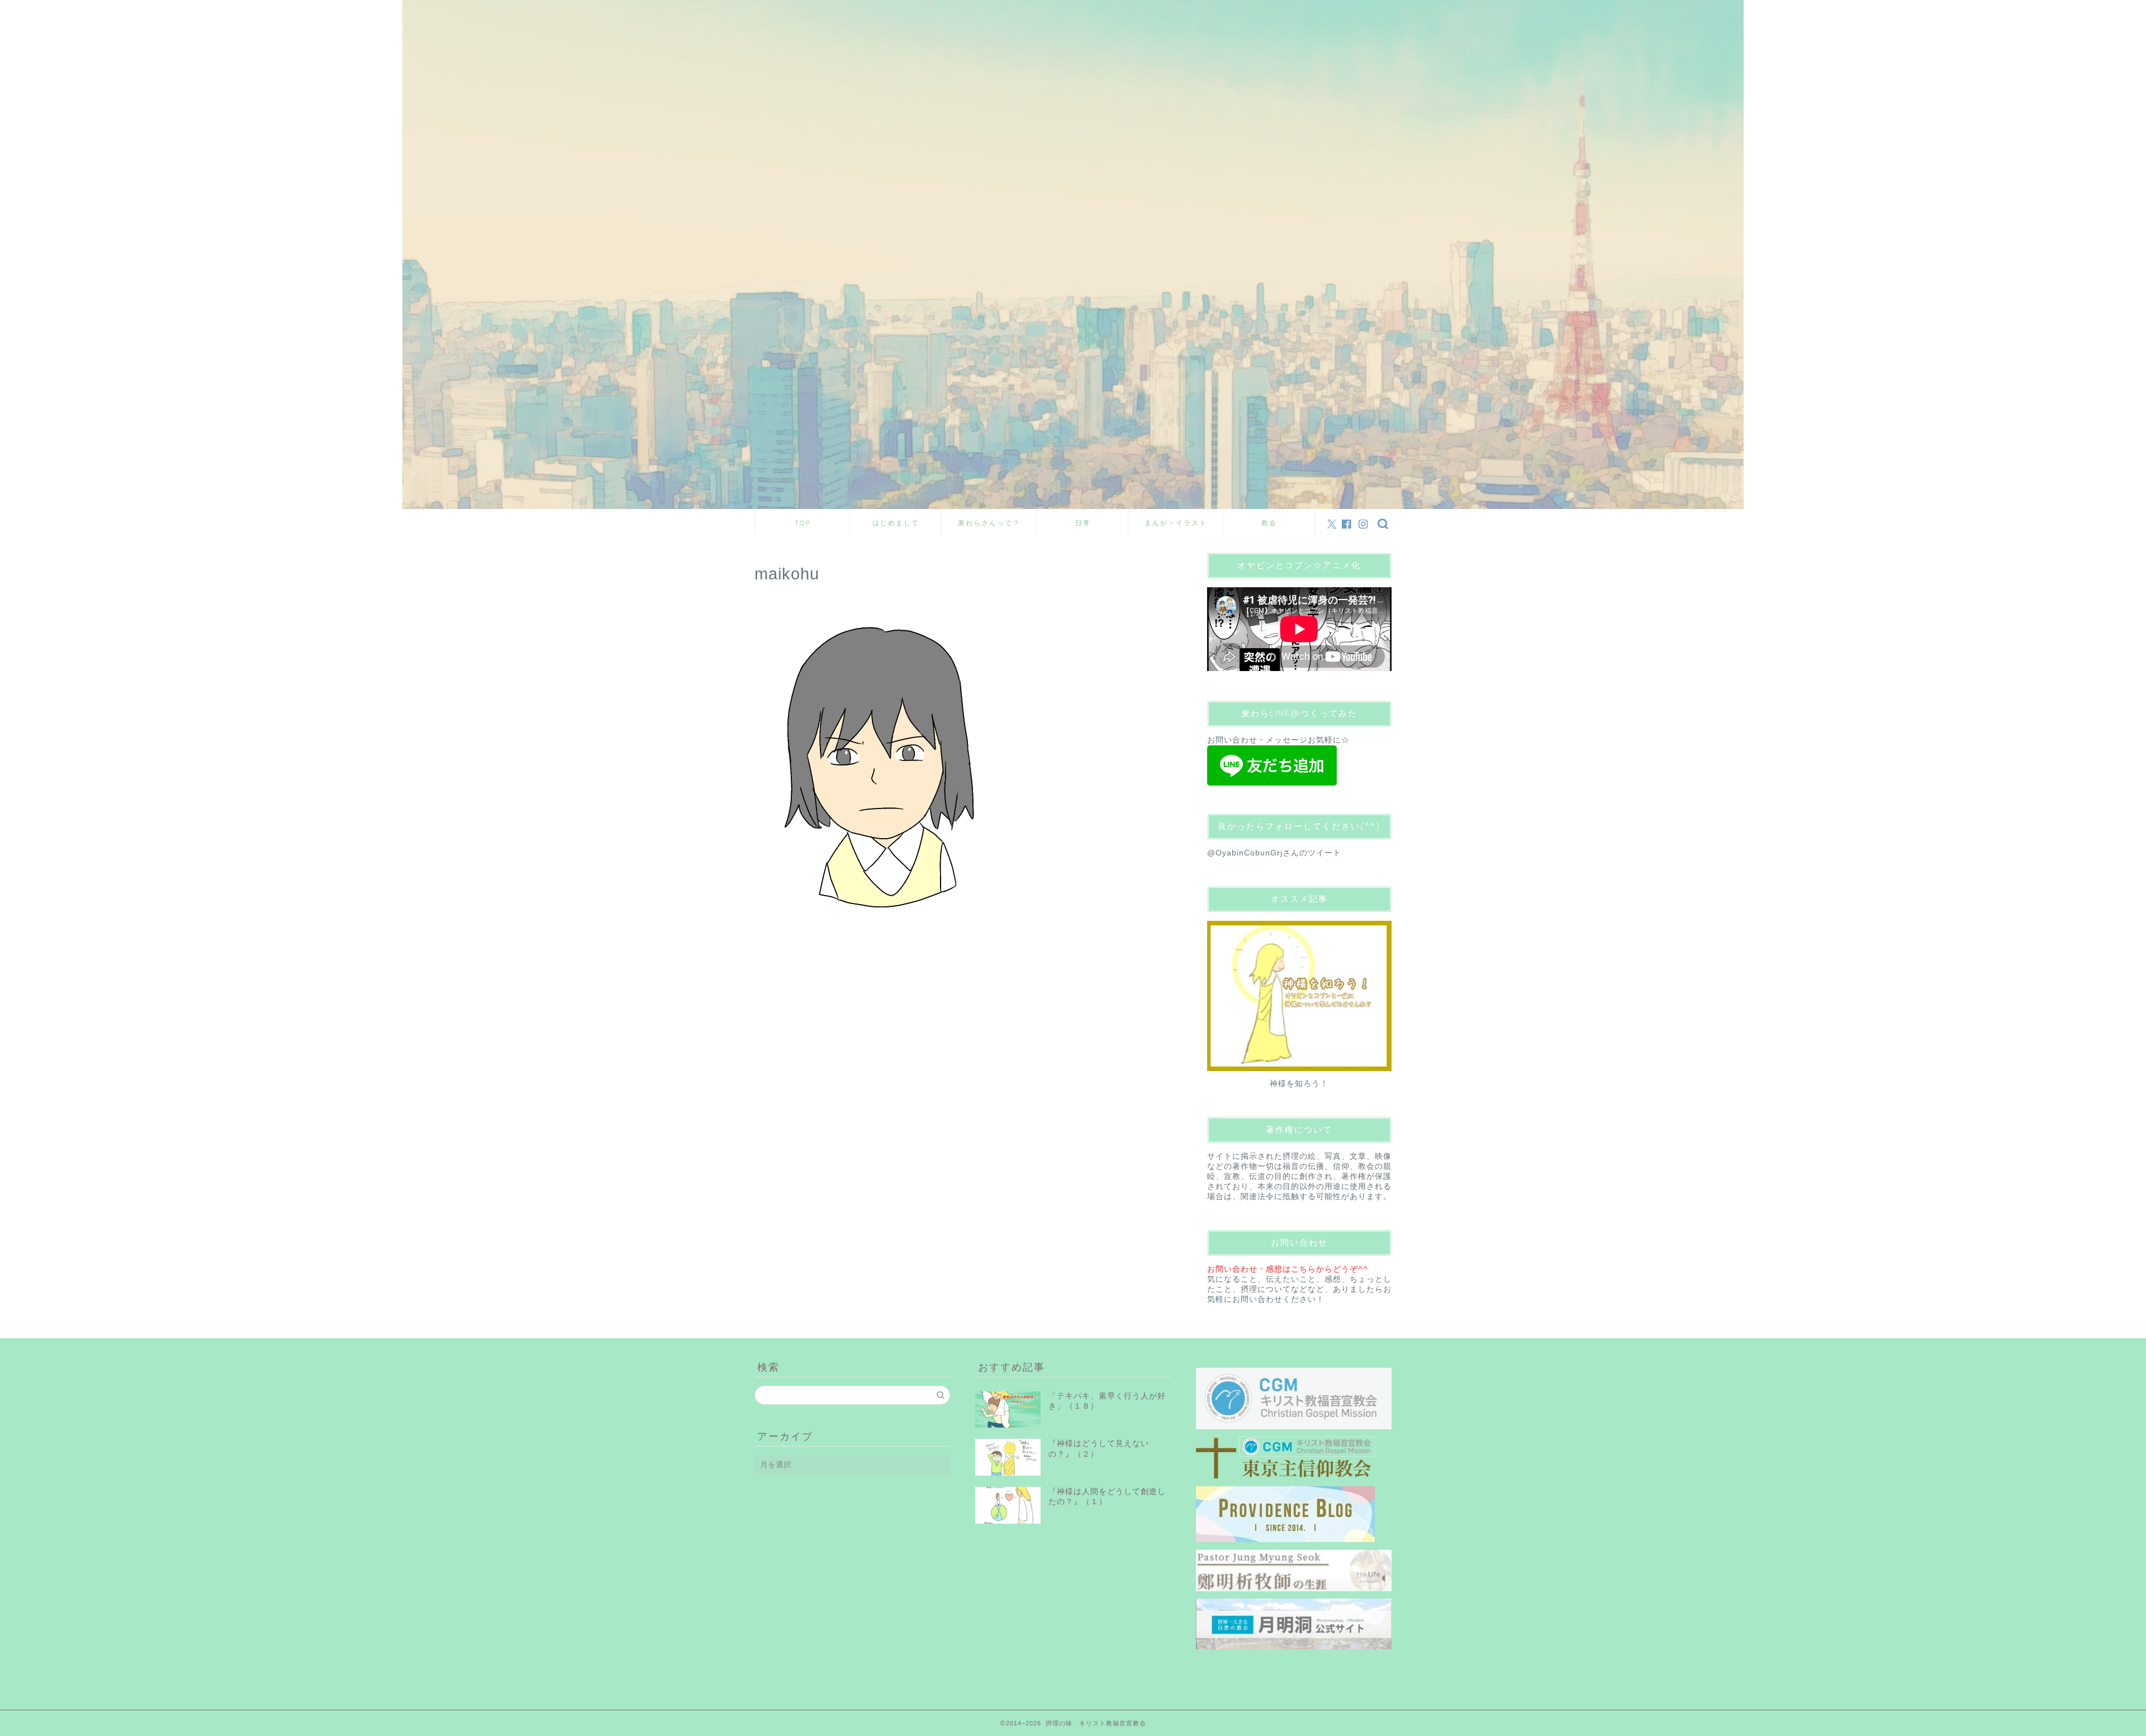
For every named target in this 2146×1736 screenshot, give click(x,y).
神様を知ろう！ (1299, 1084)
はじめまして (896, 523)
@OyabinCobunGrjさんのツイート (1274, 853)
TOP (803, 523)
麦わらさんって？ (989, 523)
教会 (1269, 523)
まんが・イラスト (1176, 523)
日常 (1083, 523)
